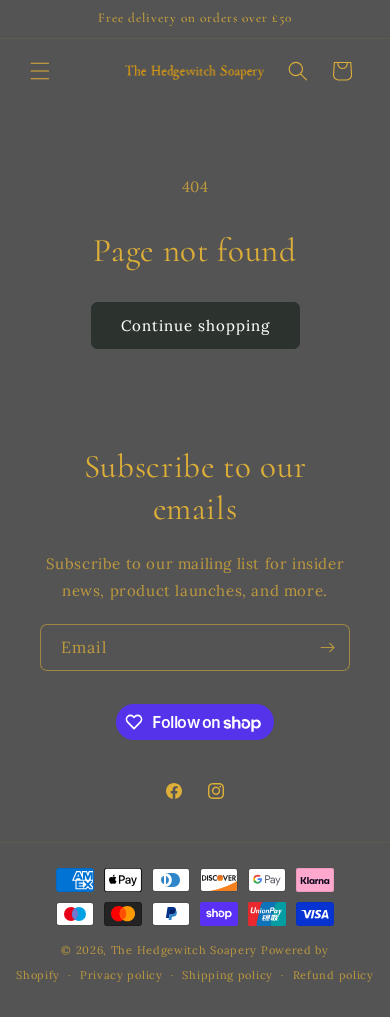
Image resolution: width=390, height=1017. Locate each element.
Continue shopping (195, 325)
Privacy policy (121, 975)
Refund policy (333, 975)
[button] (40, 71)
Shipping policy (227, 975)
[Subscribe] (327, 647)
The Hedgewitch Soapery (186, 950)
